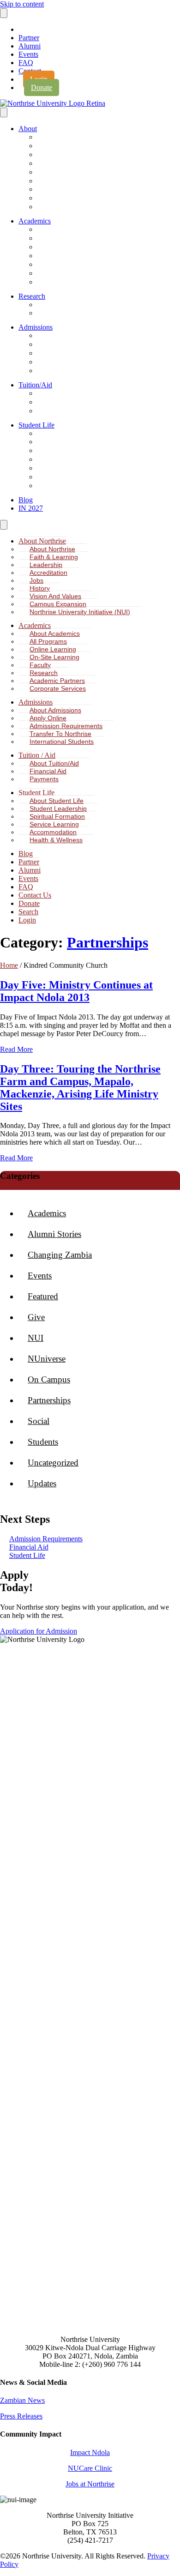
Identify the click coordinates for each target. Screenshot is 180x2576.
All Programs (59, 238)
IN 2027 (31, 508)
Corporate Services (67, 282)
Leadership (56, 155)
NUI (36, 1338)
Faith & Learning (63, 146)
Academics (35, 221)
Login (27, 920)
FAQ (26, 63)
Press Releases (21, 2416)
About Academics (65, 230)
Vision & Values (63, 190)
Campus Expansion (68, 198)
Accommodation (63, 468)
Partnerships (108, 942)
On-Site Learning (64, 256)
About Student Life (66, 434)
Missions (54, 486)
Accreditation (59, 164)
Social (39, 1421)
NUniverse (47, 1359)
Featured (43, 1296)
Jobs (48, 172)
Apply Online (59, 345)
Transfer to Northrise (69, 362)
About (28, 129)
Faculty (51, 265)
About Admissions (66, 336)
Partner (29, 38)
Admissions (36, 327)
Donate (42, 87)
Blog (26, 500)
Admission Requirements (75, 353)
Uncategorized (53, 1463)
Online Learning (62, 247)
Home (9, 965)
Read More (16, 1049)
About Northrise (62, 137)
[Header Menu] (4, 13)
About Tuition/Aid (65, 394)
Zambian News (22, 2400)
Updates (42, 1483)
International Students (71, 371)
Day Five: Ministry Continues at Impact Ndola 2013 (76, 991)
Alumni (30, 46)
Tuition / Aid (37, 755)
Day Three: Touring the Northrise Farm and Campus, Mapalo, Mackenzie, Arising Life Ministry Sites (80, 1088)
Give (36, 1317)
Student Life (36, 425)
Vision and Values (55, 596)
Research (32, 296)
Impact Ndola (90, 2452)
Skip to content (22, 4)
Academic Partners (67, 274)
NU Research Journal (70, 305)
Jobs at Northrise (90, 2484)
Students (43, 1442)
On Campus (49, 1379)
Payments (55, 411)
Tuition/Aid (35, 385)
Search (28, 912)
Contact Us (35, 895)
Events (28, 54)
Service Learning (64, 460)
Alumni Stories (54, 1234)
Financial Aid (59, 402)
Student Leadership (67, 442)
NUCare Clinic (90, 2468)
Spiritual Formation (67, 451)
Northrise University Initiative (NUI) (88, 207)
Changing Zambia (60, 1255)
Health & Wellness (66, 477)
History (51, 181)
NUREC (52, 313)
